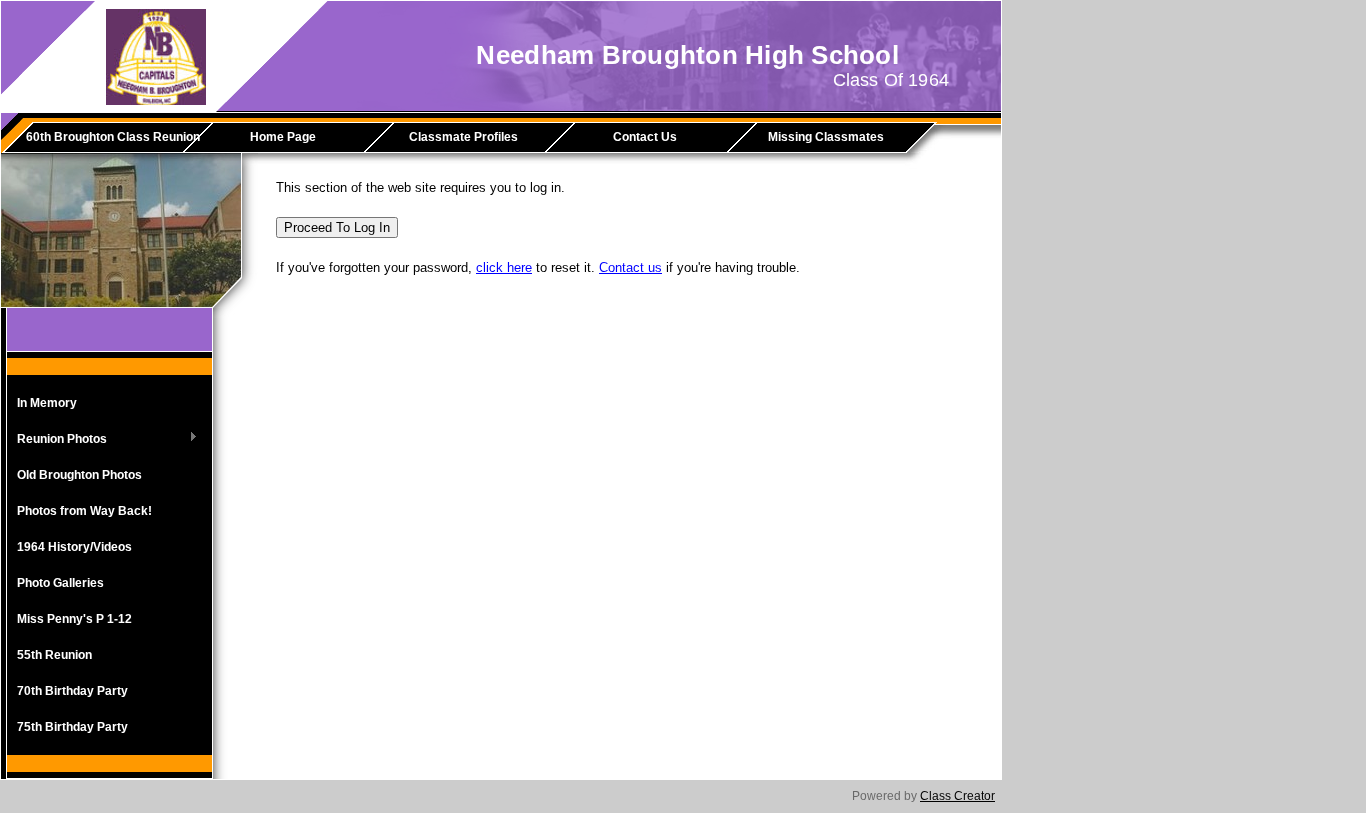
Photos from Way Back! (84, 511)
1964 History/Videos (74, 547)
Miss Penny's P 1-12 (74, 619)
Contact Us (645, 137)
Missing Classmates (826, 137)
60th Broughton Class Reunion (111, 137)
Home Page (283, 137)
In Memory (47, 403)
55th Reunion (54, 655)
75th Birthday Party (72, 727)
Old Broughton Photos (79, 475)
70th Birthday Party (72, 691)
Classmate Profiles (463, 137)
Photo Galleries (60, 583)
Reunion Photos (57, 440)
